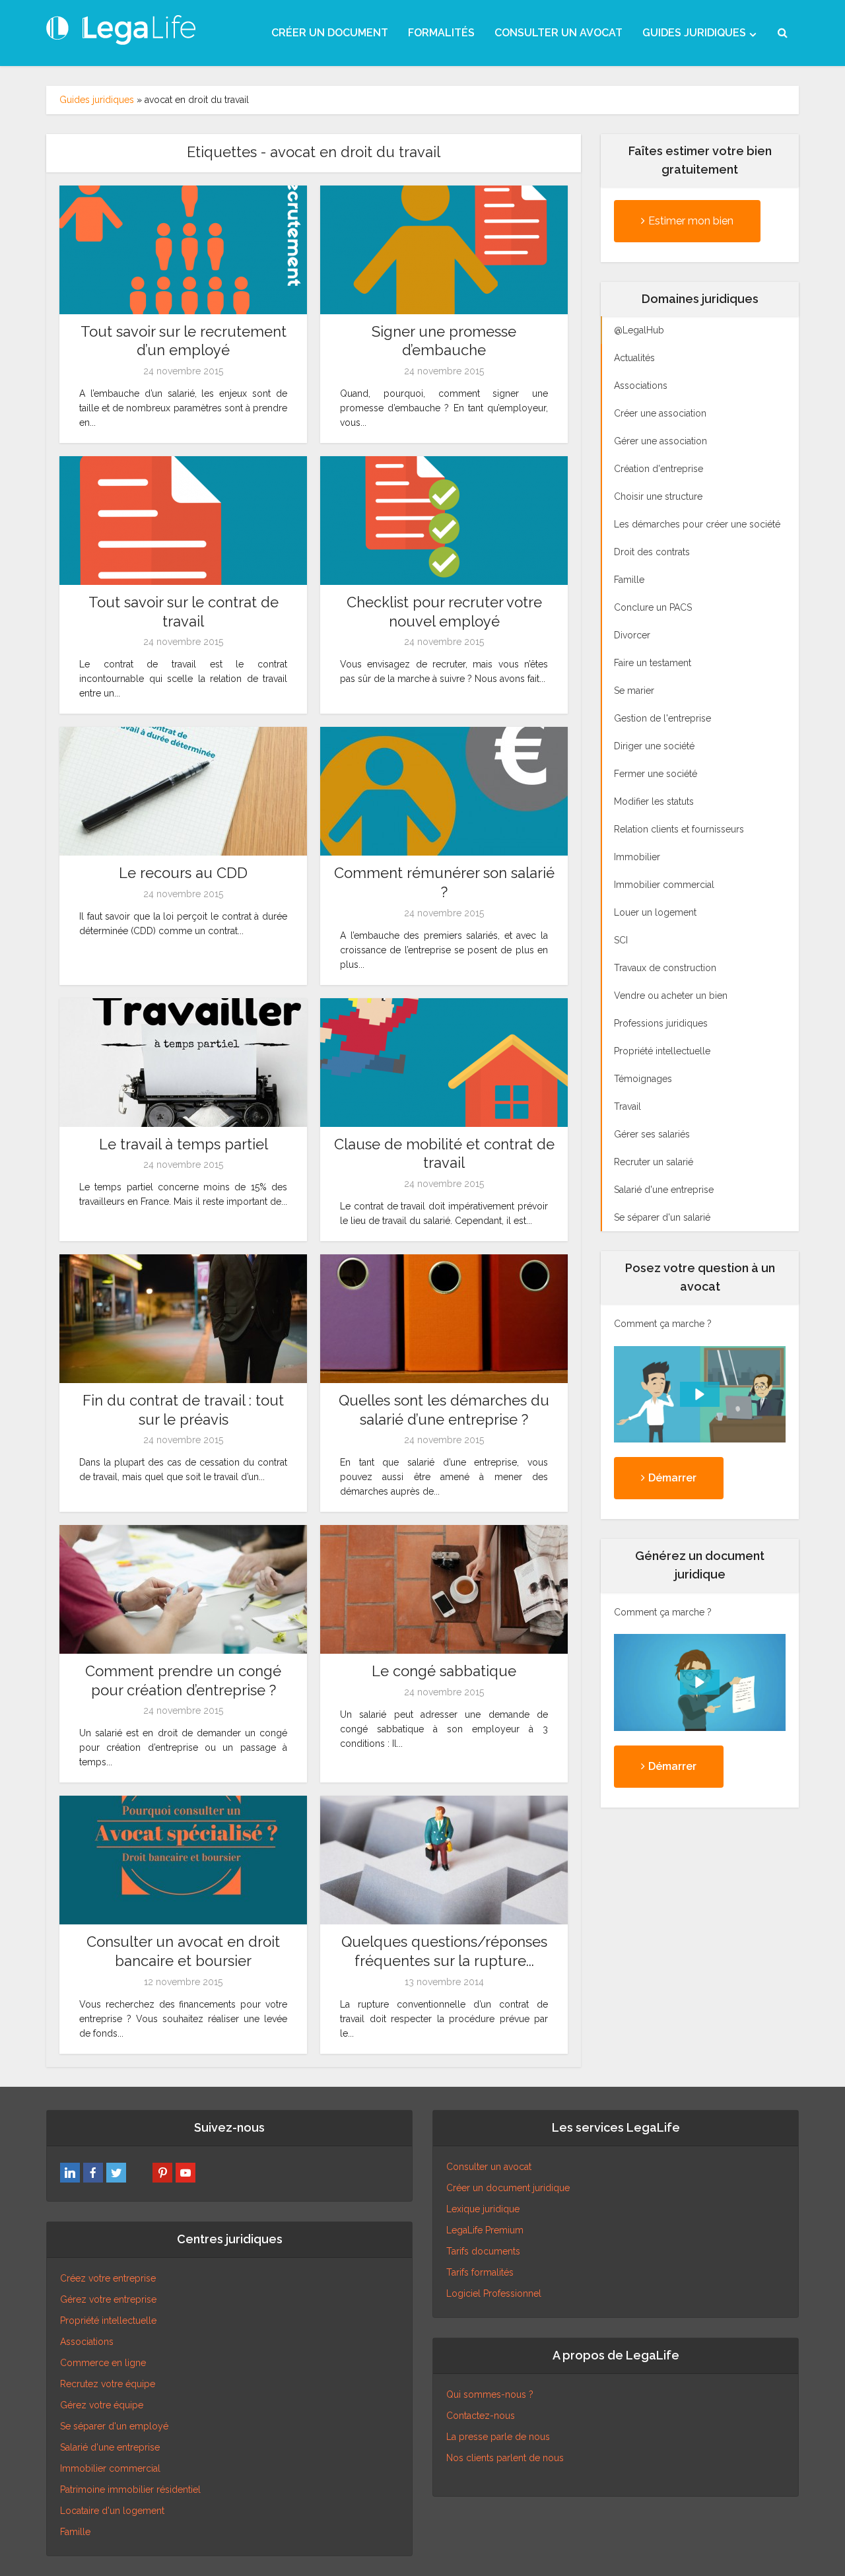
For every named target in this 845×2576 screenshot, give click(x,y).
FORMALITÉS (441, 33)
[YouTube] (186, 2173)
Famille (75, 2532)
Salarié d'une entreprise (110, 2447)
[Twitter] (116, 2173)
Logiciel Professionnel (494, 2293)
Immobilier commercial (110, 2468)
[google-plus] (139, 2173)
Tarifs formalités (480, 2272)
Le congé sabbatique (444, 1671)
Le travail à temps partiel (184, 1144)
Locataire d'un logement (112, 2511)
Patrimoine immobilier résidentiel (130, 2490)
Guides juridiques (97, 100)
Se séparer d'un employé (114, 2426)
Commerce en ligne (103, 2363)
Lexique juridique (483, 2209)
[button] (700, 1394)
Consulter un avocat (489, 2167)
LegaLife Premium (485, 2230)
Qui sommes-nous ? (490, 2394)
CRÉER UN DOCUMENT (330, 33)
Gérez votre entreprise (108, 2299)
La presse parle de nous (498, 2437)
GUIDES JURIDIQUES (694, 33)
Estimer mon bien (691, 221)
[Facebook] (93, 2173)
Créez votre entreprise (108, 2278)
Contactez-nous (481, 2416)
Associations (87, 2342)
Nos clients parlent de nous (505, 2458)
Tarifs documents (483, 2251)
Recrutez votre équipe (108, 2384)
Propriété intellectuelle (108, 2321)
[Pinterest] (162, 2173)
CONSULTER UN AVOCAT (558, 33)
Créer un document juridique (508, 2188)
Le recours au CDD (183, 873)
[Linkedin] (70, 2173)
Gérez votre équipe (102, 2405)
